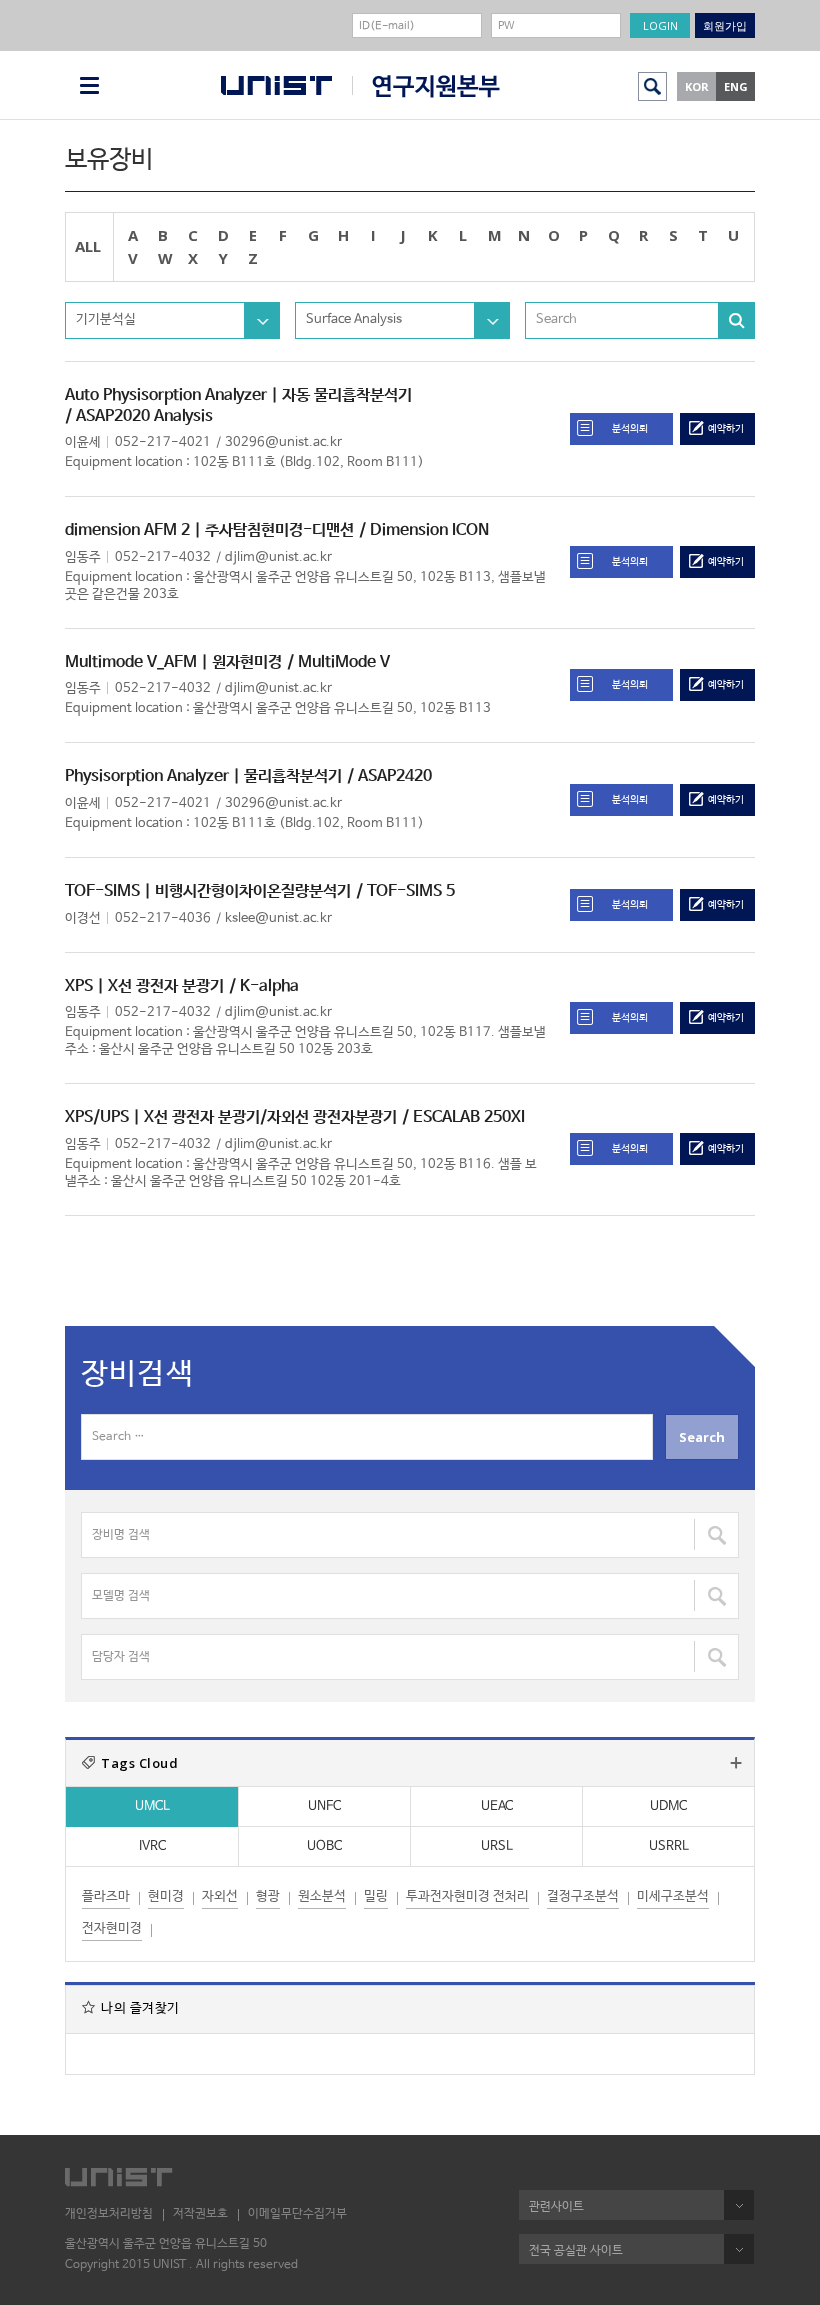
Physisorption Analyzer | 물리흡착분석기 (203, 776)
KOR (697, 86)
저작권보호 (200, 2214)
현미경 (166, 1896)
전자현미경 (112, 1928)
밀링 (376, 1896)
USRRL (669, 1846)
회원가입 (725, 25)
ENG (736, 86)
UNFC (324, 1806)
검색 (652, 86)
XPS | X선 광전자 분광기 (144, 986)
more (736, 1763)
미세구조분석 (673, 1896)
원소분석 (322, 1896)
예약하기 (726, 429)
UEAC (497, 1806)
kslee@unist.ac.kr (278, 918)
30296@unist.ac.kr (283, 442)
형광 (268, 1896)
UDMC (668, 1806)
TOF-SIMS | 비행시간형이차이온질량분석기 (208, 891)
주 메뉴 (89, 85)
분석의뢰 (630, 429)
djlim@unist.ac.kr (278, 557)
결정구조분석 (583, 1896)
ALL (88, 246)
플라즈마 (106, 1896)
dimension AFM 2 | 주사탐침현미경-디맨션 (209, 530)
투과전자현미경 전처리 (467, 1896)
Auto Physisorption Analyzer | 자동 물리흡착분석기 (238, 395)
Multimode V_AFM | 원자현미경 (173, 662)
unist (276, 85)
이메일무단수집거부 (297, 2214)
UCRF (426, 86)
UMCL (152, 1806)
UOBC (324, 1846)
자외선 (220, 1896)
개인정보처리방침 (109, 2214)
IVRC (152, 1846)
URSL (497, 1846)
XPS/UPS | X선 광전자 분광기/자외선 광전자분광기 (231, 1117)
